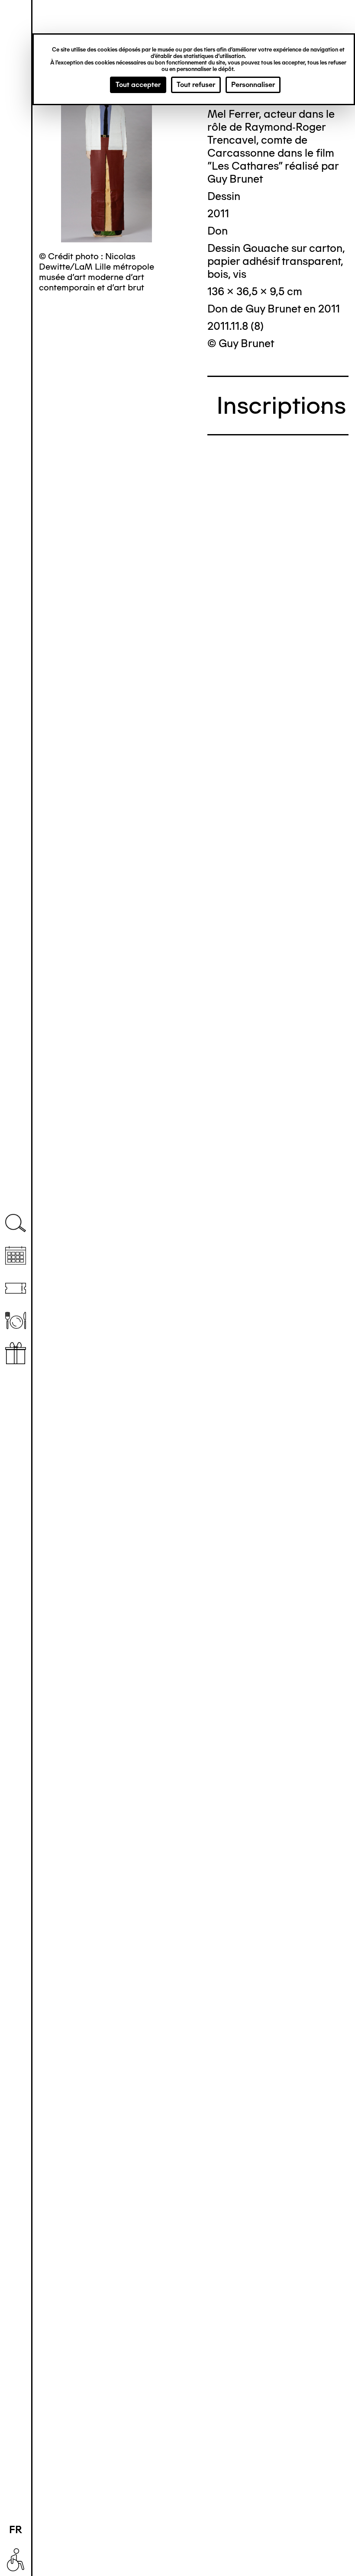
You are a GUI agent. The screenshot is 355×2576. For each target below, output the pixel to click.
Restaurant (16, 1321)
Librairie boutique (16, 1353)
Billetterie (16, 1288)
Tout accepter (138, 85)
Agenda (16, 1256)
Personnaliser (253, 85)
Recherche (16, 1223)
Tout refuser (196, 85)
